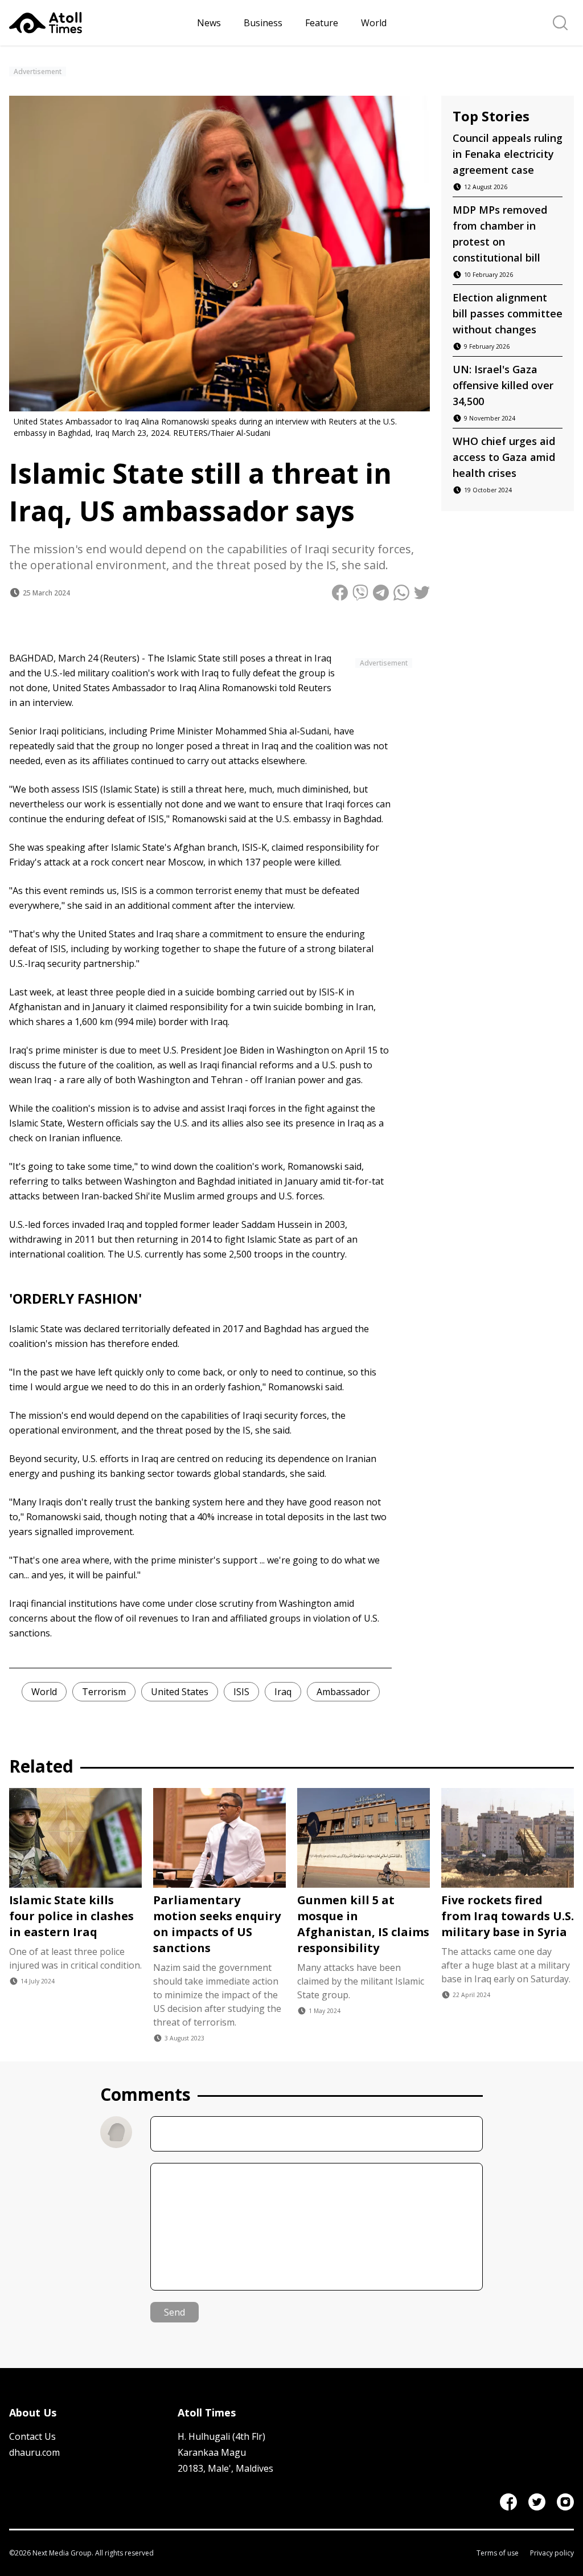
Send (175, 2312)
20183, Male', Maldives (225, 2468)
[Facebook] (508, 2502)
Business (263, 23)
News (209, 23)
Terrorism (104, 1692)
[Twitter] (537, 2502)
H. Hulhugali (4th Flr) (221, 2436)
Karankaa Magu (212, 2452)
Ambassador (343, 1692)
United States (180, 1692)
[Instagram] (565, 2502)
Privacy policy (552, 2553)
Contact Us (32, 2436)
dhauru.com (34, 2452)
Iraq (283, 1692)
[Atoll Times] (98, 23)
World (374, 23)
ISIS (241, 1692)
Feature (322, 23)
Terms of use (498, 2553)
